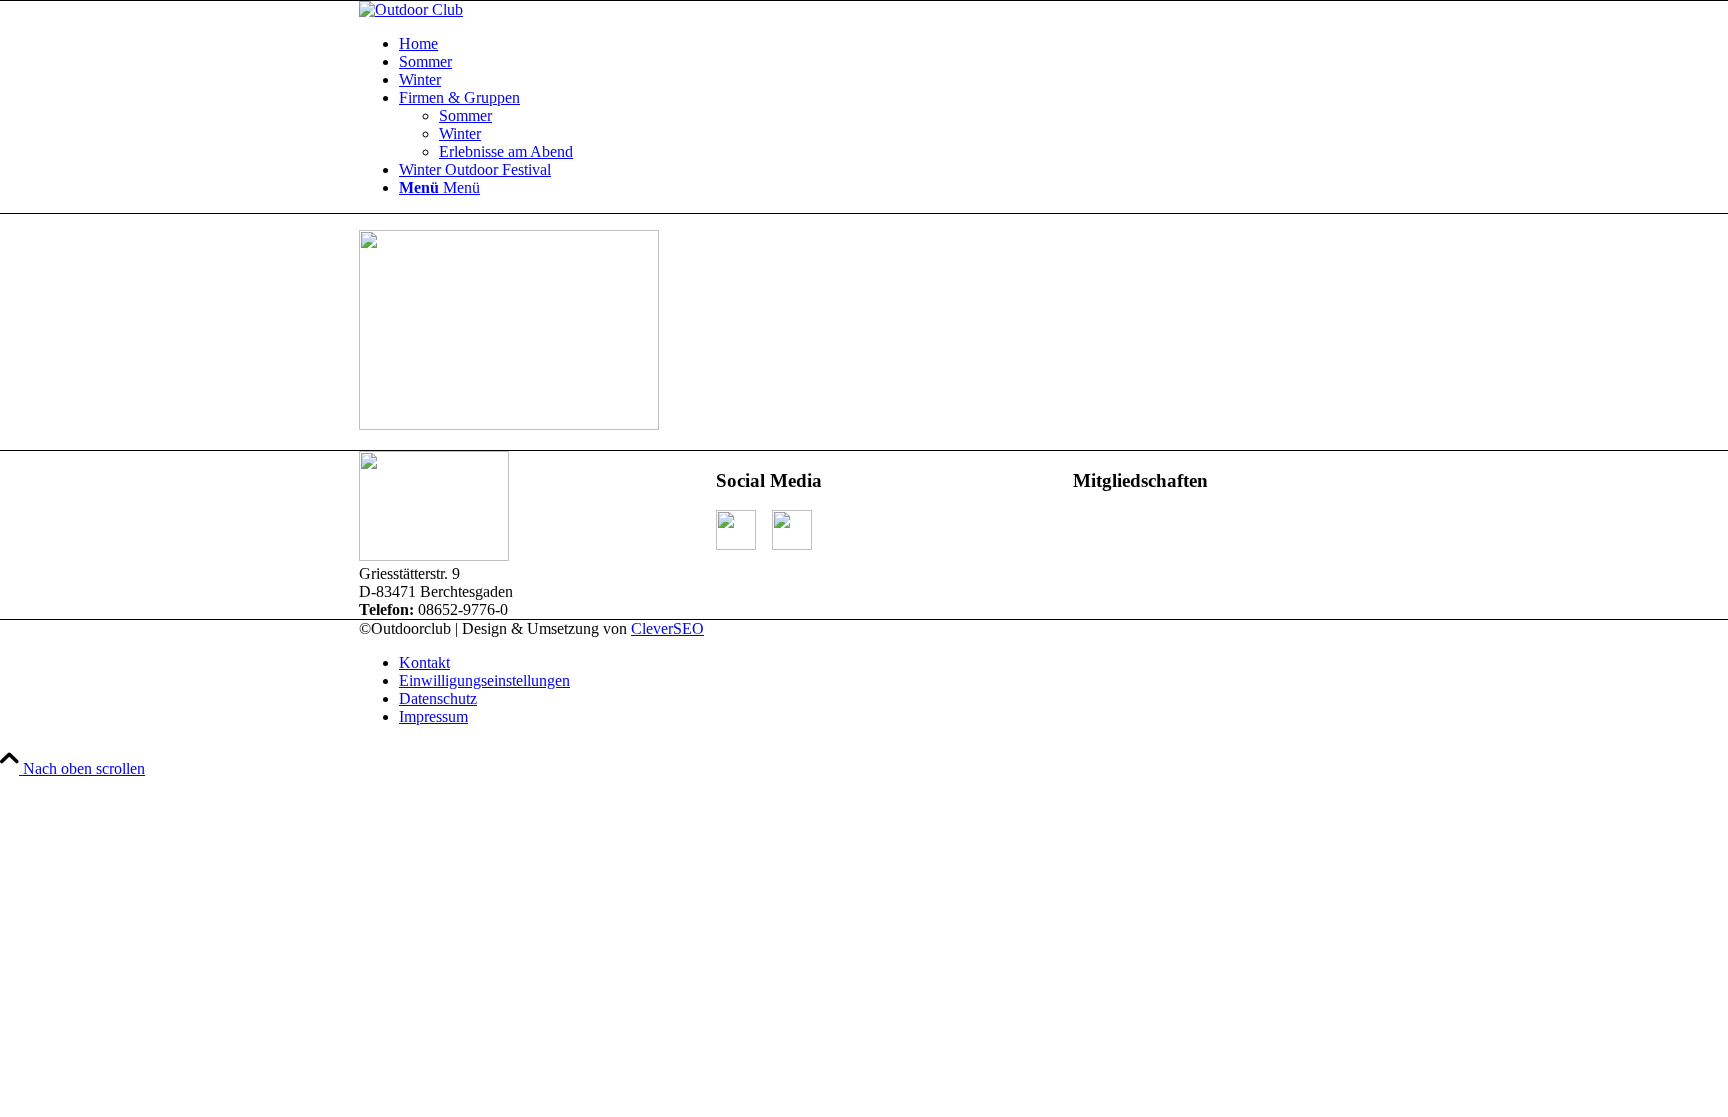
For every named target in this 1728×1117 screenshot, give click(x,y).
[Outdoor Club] (411, 9)
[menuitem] (884, 44)
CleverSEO (667, 628)
